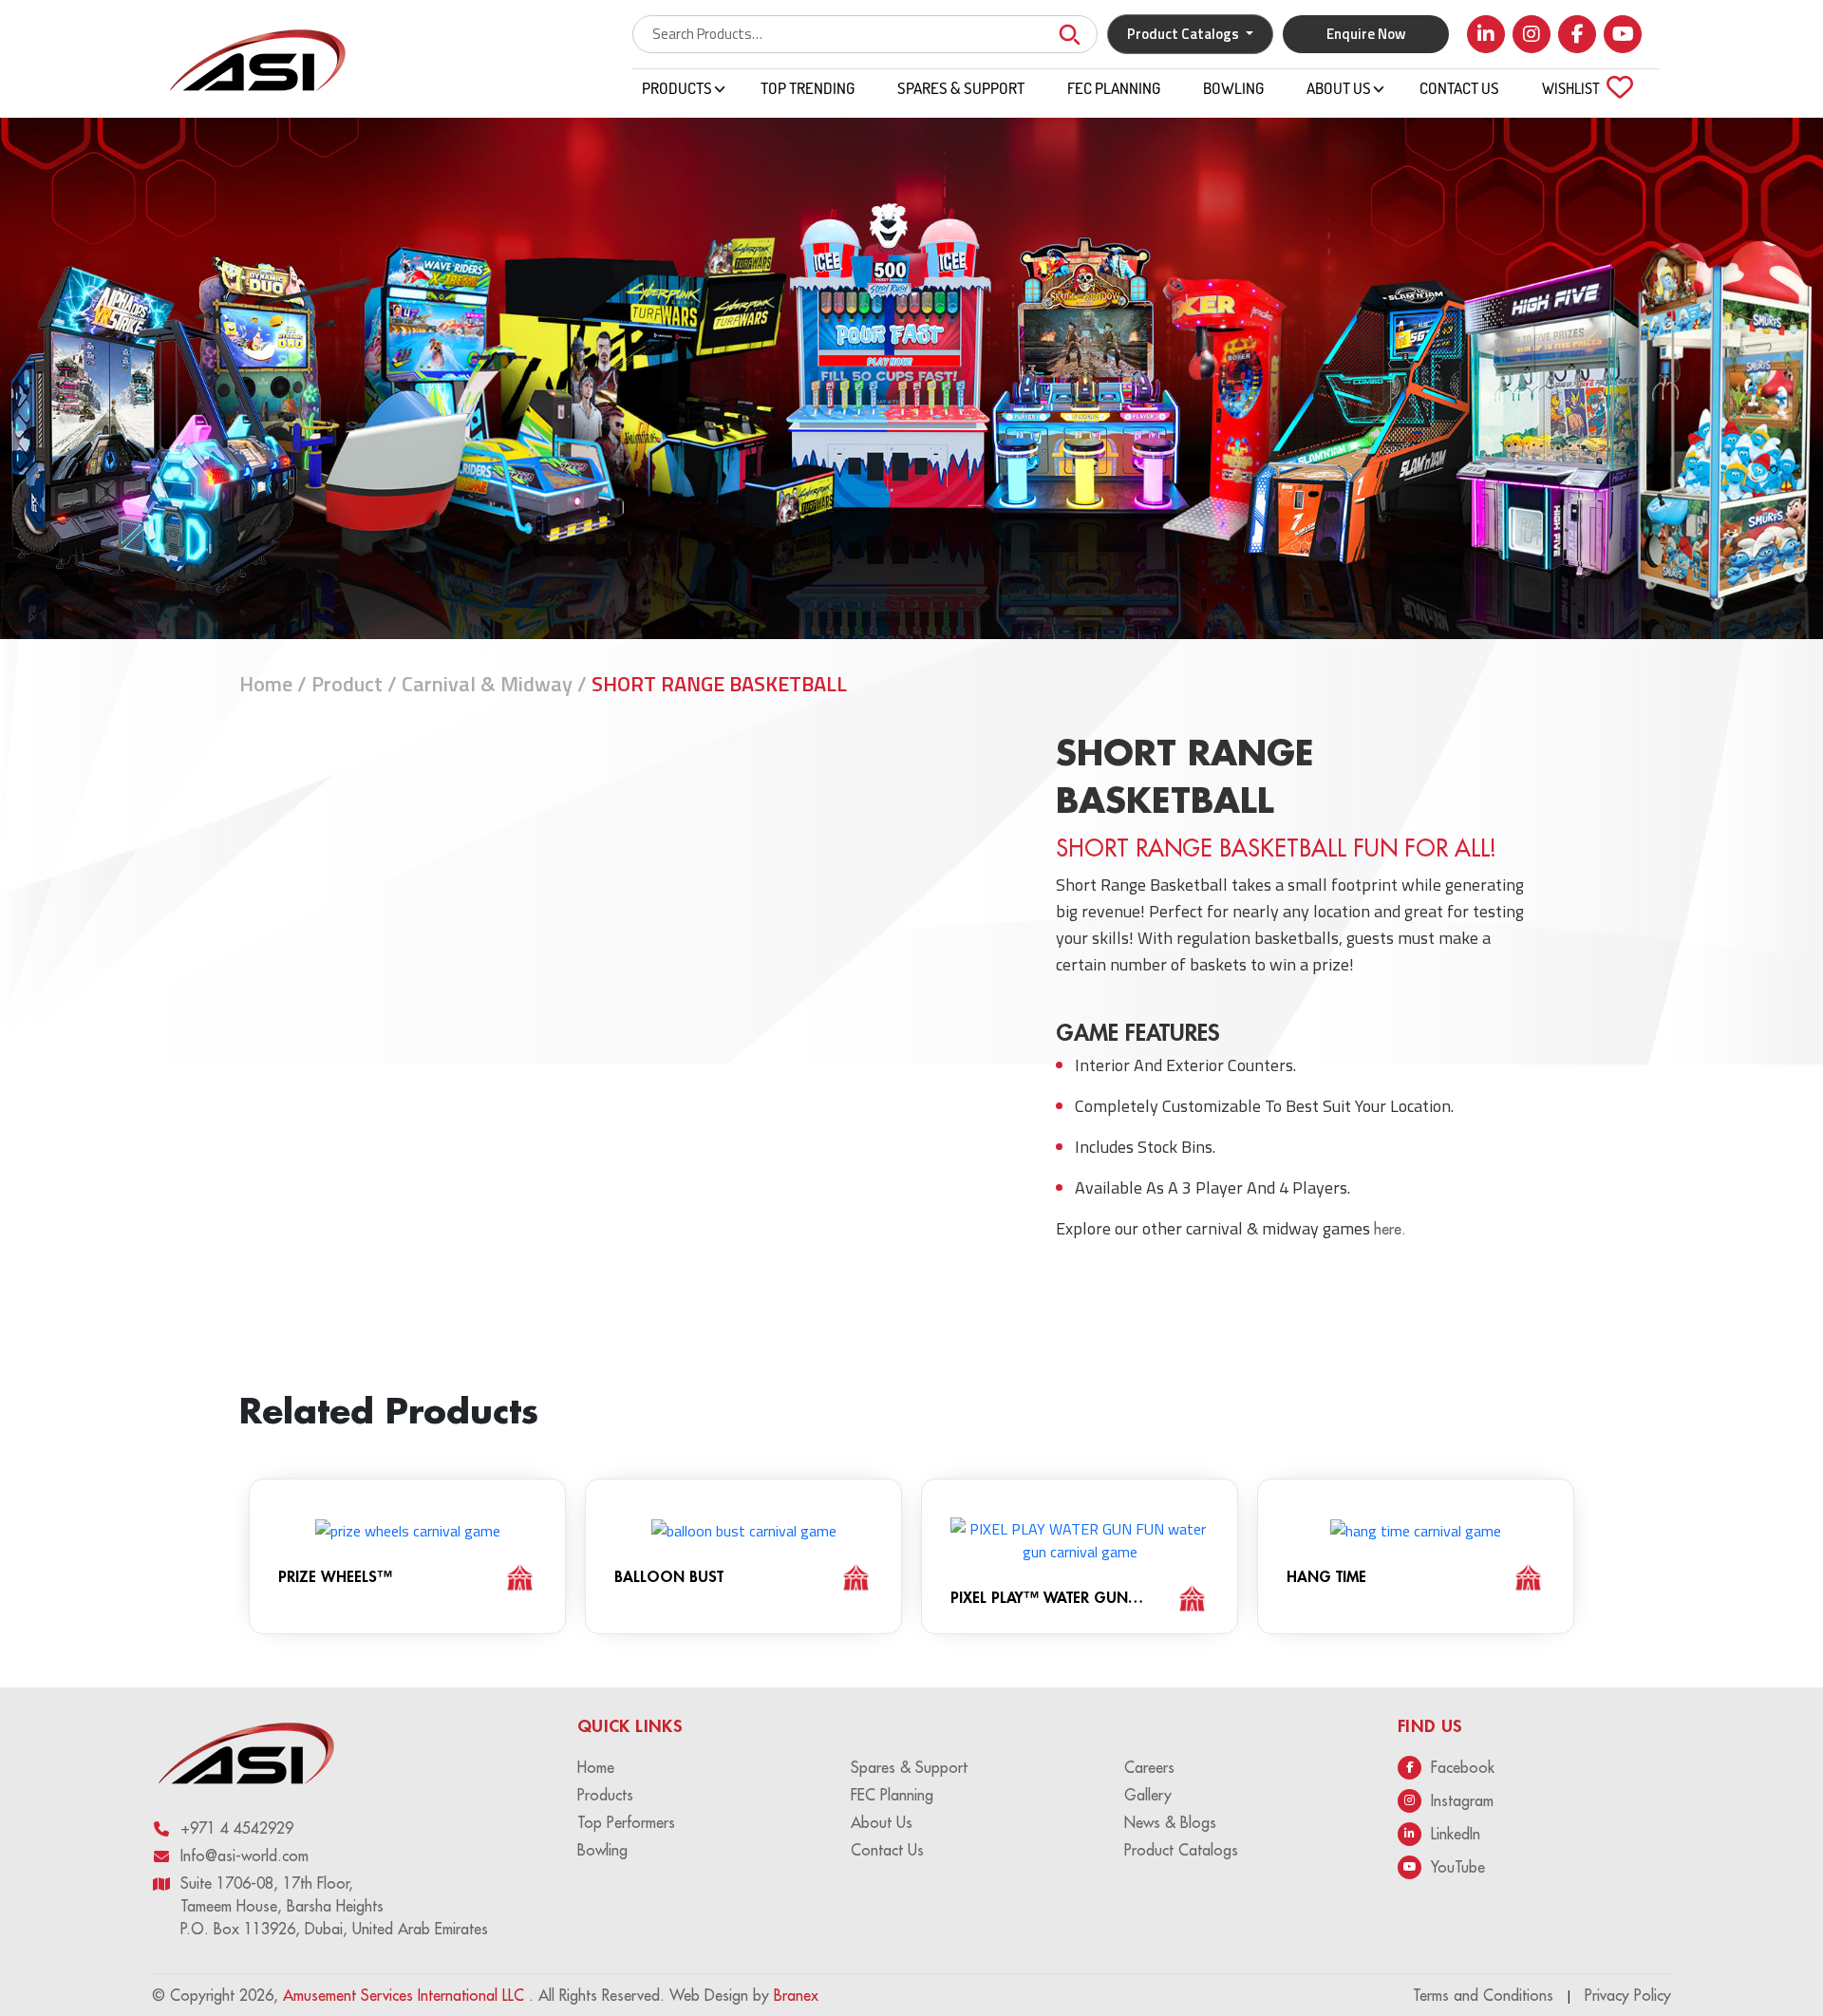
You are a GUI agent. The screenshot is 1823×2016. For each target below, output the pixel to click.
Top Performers (626, 1822)
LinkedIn (1456, 1834)
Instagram (1462, 1800)
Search (1069, 35)
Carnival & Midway (487, 684)
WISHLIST (1582, 89)
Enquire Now (1366, 34)
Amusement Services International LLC (406, 1995)
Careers (1149, 1767)
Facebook (1463, 1767)
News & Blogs (1170, 1822)
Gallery (1148, 1795)
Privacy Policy (1628, 1995)
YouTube (1458, 1867)
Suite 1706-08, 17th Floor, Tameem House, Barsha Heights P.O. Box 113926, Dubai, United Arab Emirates (334, 1906)
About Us (1339, 89)
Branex (796, 1995)
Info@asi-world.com (244, 1856)
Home (266, 684)
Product (347, 684)
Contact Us (1459, 89)
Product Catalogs (1181, 1850)
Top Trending (808, 89)
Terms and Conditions (1483, 1995)
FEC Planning (1114, 89)
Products (677, 89)
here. (1390, 1229)
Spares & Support (961, 89)
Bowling (1233, 89)
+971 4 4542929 (237, 1828)
